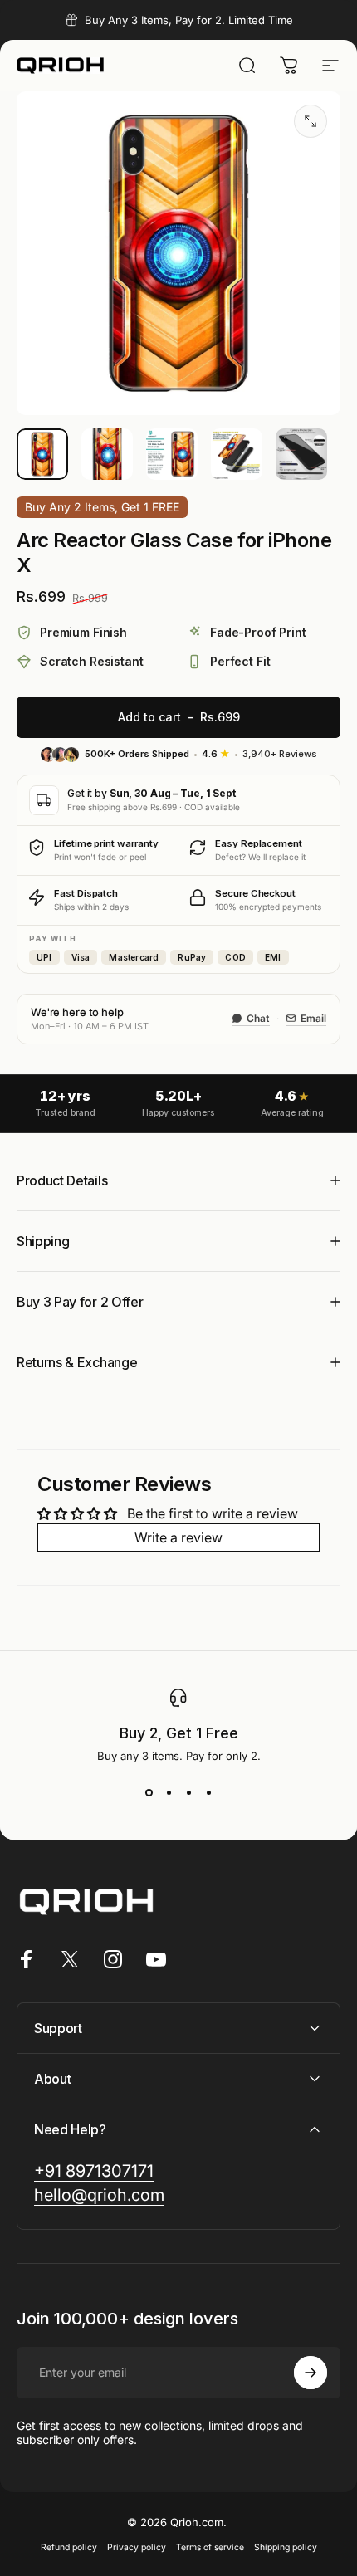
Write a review (178, 1537)
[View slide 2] (169, 1792)
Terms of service (210, 2547)
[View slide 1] (149, 1792)
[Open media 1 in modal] (311, 121)
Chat (258, 1018)
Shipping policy (286, 2547)
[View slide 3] (188, 1792)
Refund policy (69, 2547)
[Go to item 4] (237, 454)
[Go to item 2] (107, 454)
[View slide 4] (208, 1792)
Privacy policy (137, 2547)
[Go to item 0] (42, 454)
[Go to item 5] (301, 454)
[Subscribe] (311, 2373)
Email (313, 1018)
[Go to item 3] (172, 454)
